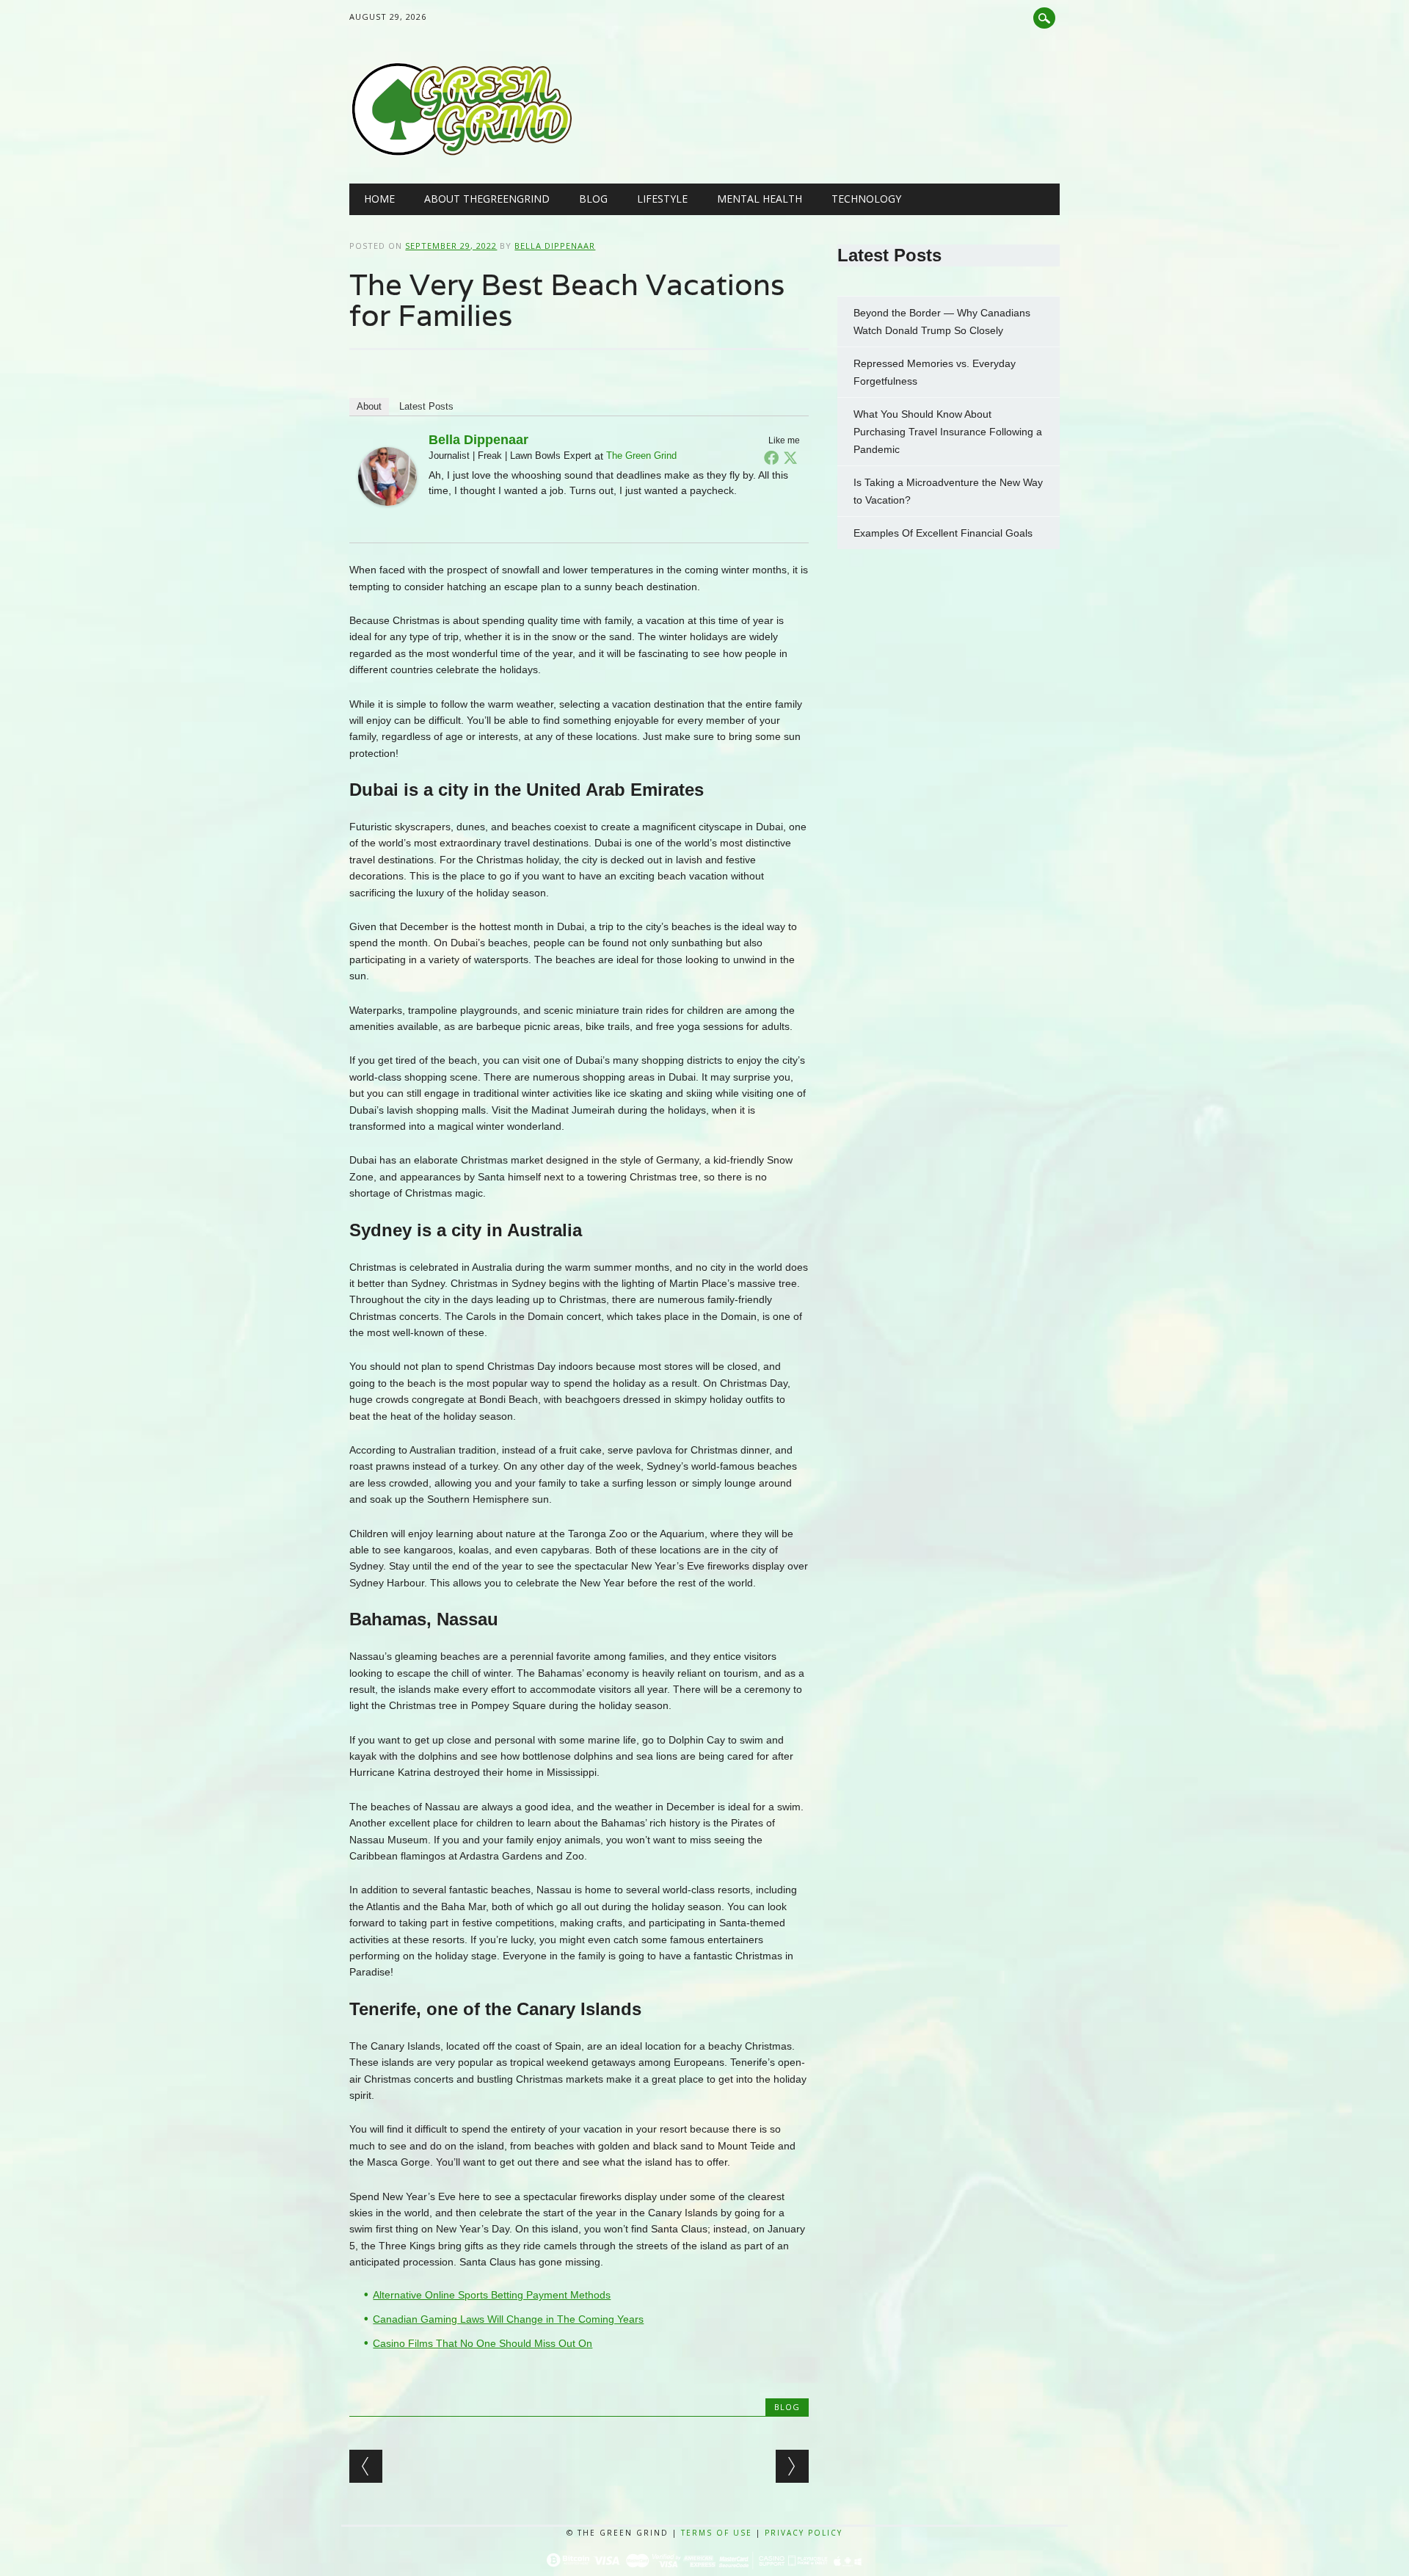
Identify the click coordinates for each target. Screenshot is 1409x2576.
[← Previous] (366, 2466)
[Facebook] (771, 457)
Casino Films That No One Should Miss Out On (483, 2343)
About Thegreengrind (487, 199)
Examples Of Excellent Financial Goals (944, 533)
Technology (866, 199)
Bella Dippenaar (555, 246)
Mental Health (760, 199)
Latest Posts (426, 406)
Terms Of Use (717, 2533)
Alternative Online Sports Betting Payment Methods (492, 2295)
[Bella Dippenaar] (387, 520)
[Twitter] (790, 457)
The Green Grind (641, 456)
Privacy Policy (804, 2533)
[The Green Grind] (461, 153)
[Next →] (792, 2466)
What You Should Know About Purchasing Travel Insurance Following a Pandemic (948, 432)
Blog (593, 199)
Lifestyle (662, 199)
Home (379, 199)
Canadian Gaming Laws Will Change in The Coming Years (508, 2319)
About (369, 406)
